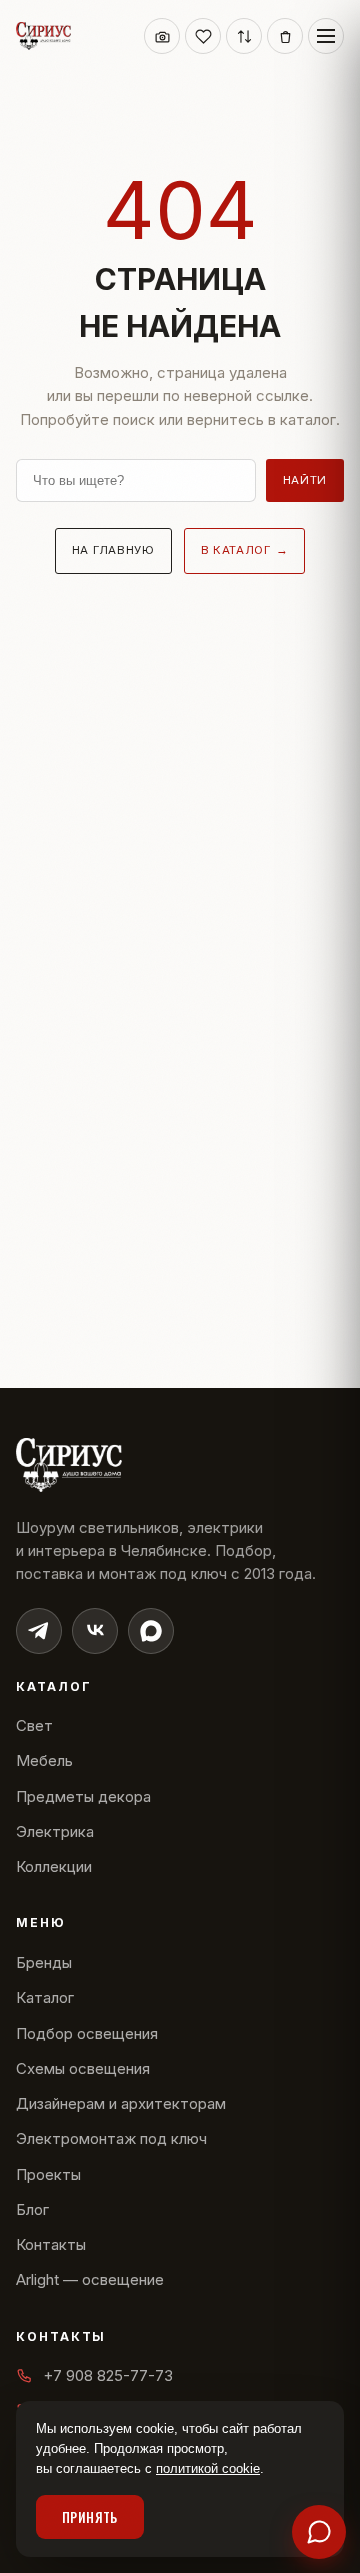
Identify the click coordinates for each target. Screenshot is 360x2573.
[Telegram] (39, 1631)
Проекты (48, 2174)
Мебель (44, 1760)
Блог (32, 2209)
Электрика (55, 1831)
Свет (34, 1725)
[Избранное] (203, 36)
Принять (90, 2517)
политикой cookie (208, 2468)
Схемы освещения (83, 2068)
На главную (113, 550)
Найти (305, 480)
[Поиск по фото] (162, 36)
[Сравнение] (244, 36)
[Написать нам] (319, 2532)
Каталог (45, 1997)
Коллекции (54, 1866)
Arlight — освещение (90, 2279)
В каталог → (245, 550)
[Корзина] (285, 36)
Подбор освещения (87, 2033)
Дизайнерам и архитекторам (121, 2103)
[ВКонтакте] (95, 1631)
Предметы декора (83, 1796)
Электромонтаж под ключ (111, 2138)
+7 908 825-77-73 (108, 2375)
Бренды (44, 1962)
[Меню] (326, 36)
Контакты (51, 2244)
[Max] (151, 1631)
